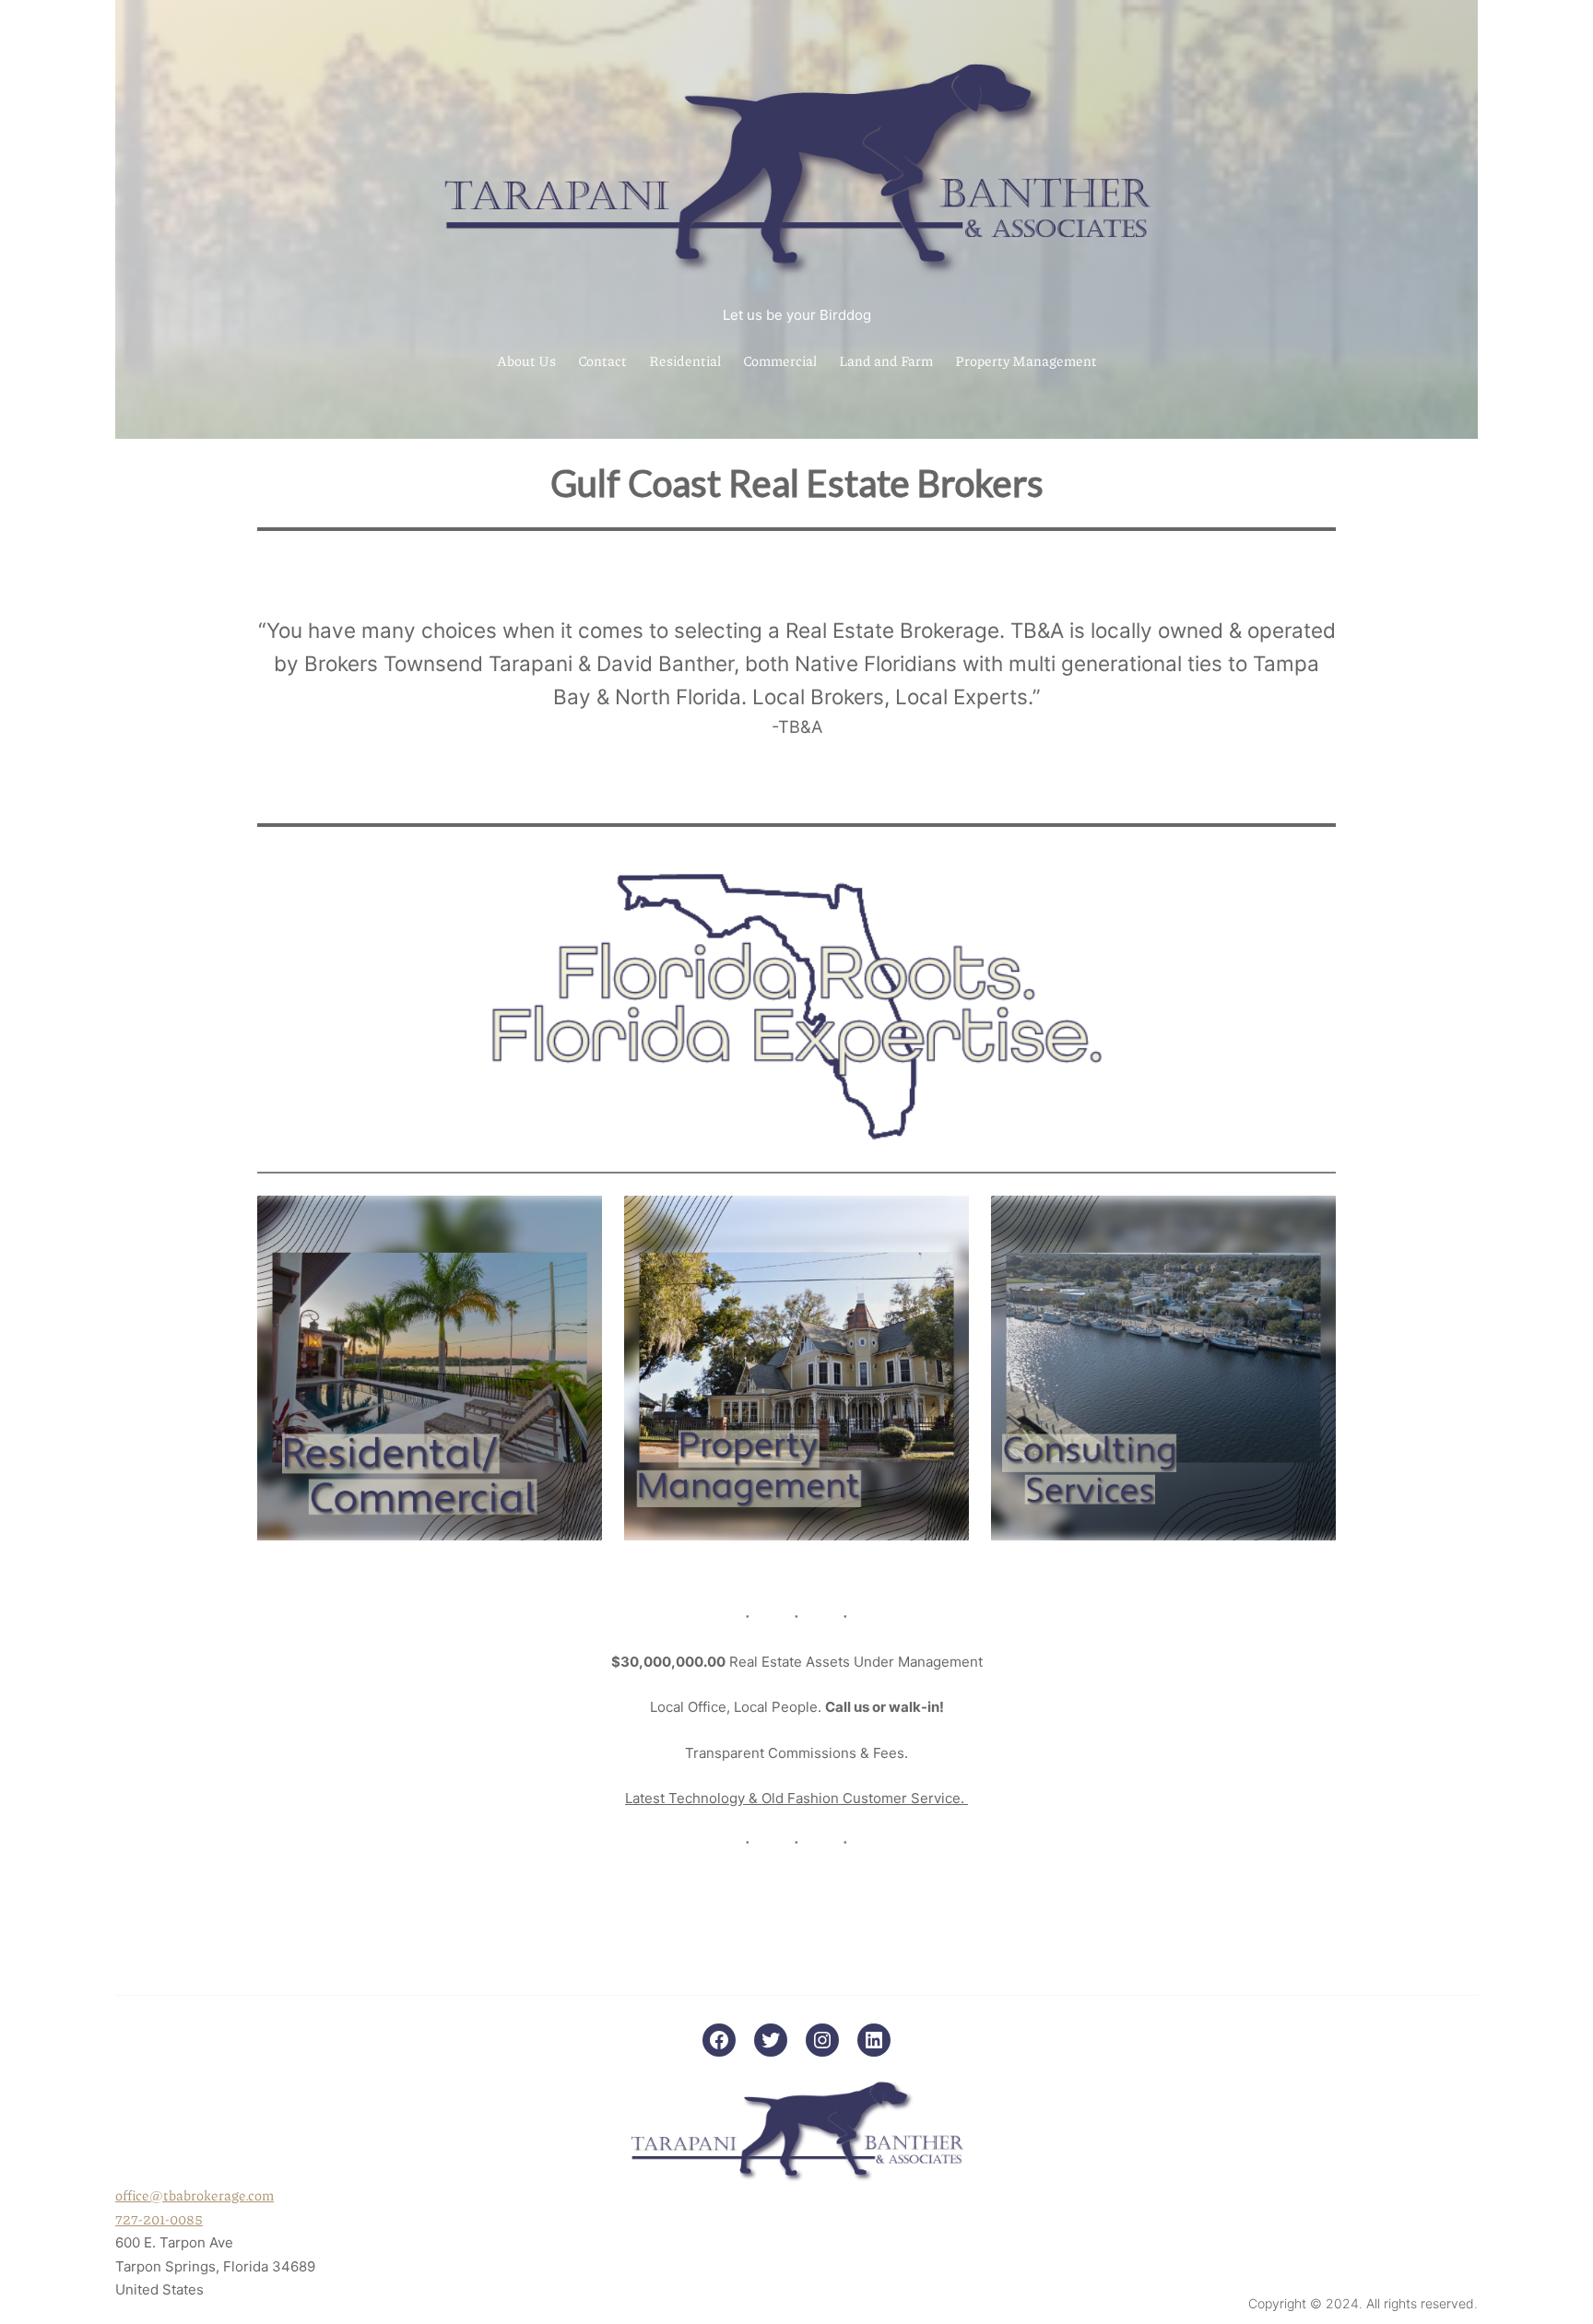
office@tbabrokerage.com (195, 2195)
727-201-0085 (159, 2219)
